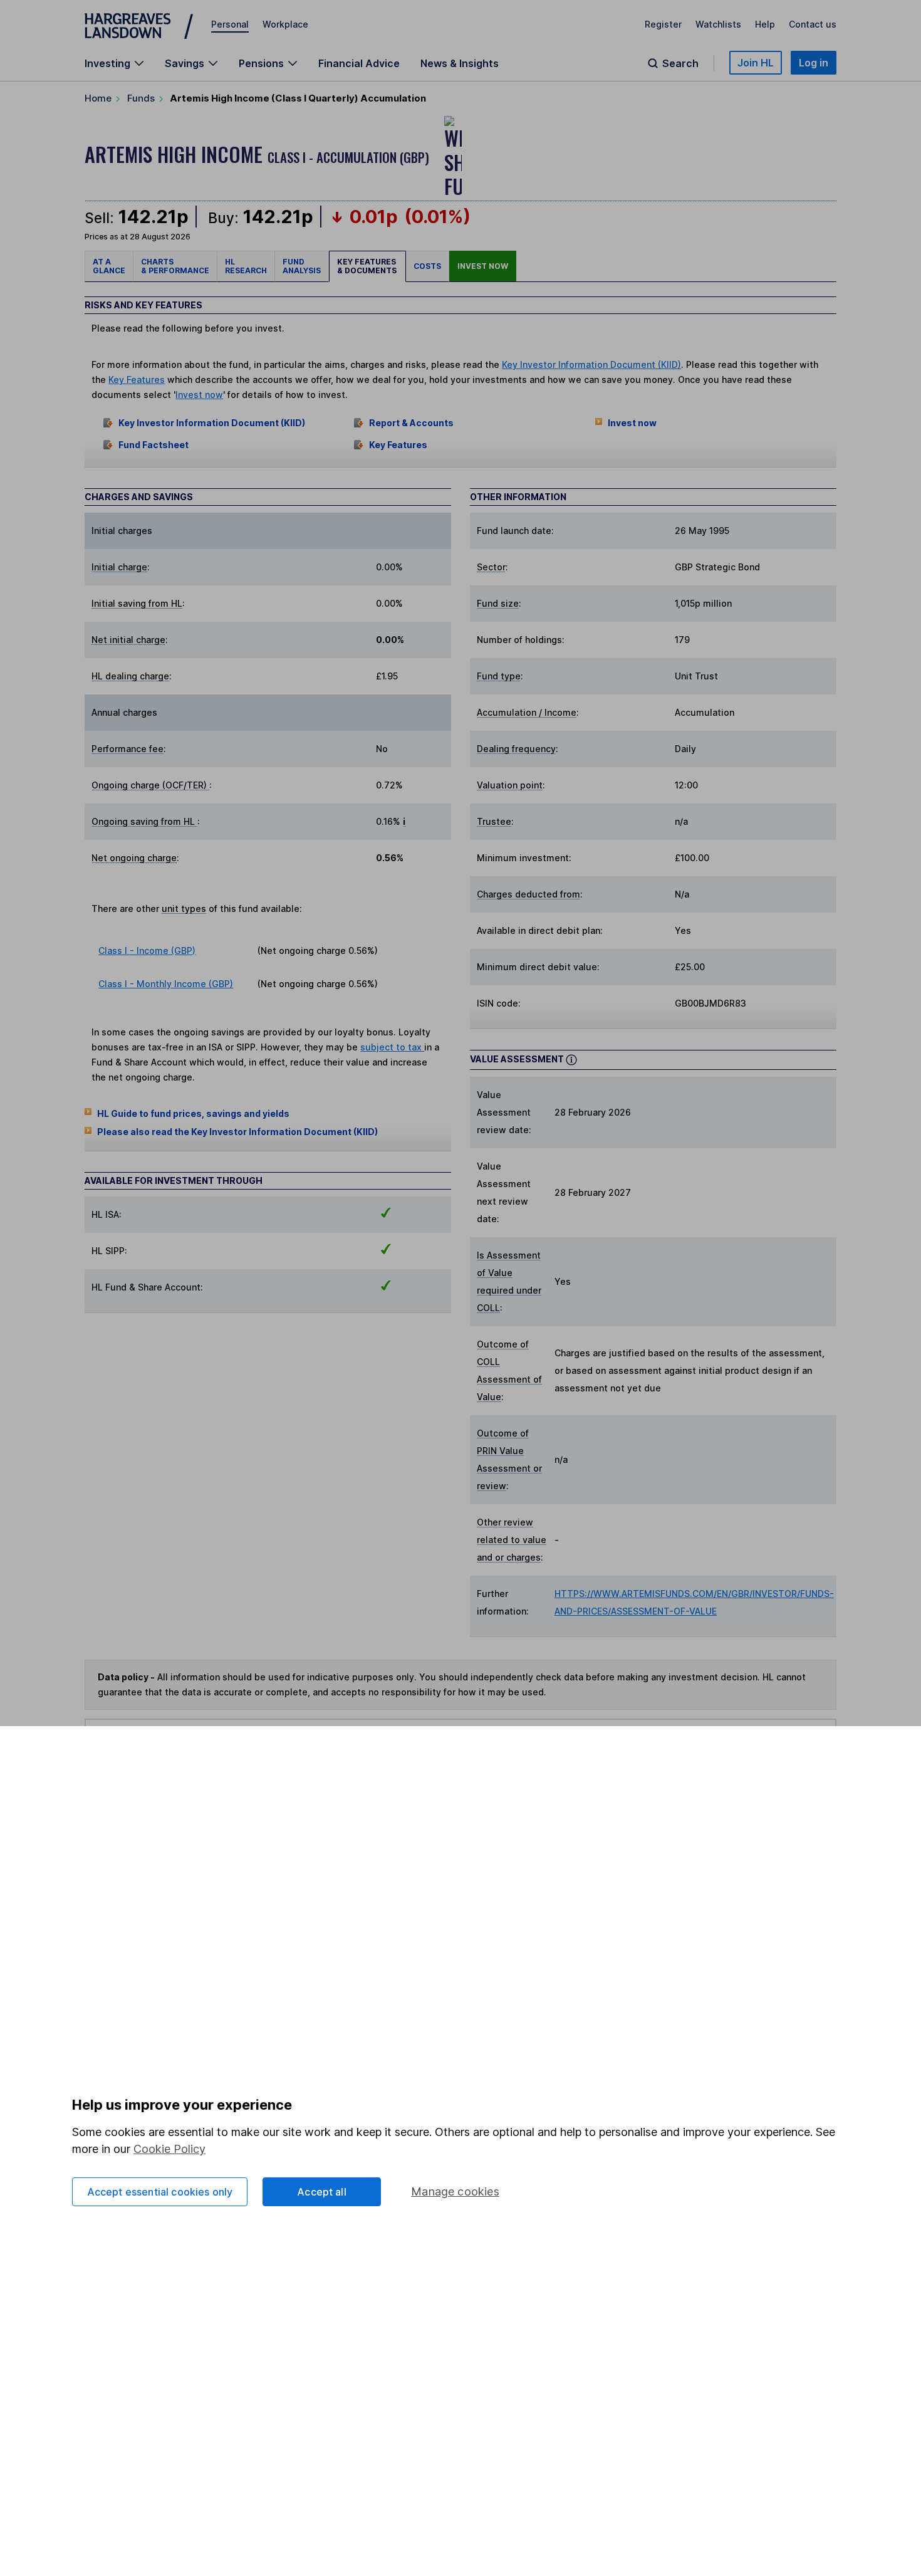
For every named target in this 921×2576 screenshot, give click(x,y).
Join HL (756, 63)
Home (98, 98)
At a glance (109, 266)
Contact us (813, 24)
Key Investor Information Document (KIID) (591, 364)
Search (680, 63)
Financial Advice (359, 63)
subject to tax (392, 1047)
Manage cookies (455, 2191)
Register (663, 24)
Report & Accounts (411, 423)
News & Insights (460, 63)
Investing (107, 63)
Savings (185, 63)
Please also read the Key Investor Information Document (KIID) (237, 1132)
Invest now (483, 266)
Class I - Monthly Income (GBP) (166, 984)
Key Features (137, 380)
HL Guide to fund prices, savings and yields (193, 1113)
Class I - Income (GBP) (147, 950)
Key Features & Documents (367, 266)
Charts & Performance (175, 266)
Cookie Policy (169, 2149)
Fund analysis (302, 266)
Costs (427, 266)
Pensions (261, 63)
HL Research (246, 266)
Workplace (285, 24)
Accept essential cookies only (160, 2192)
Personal (230, 24)
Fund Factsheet (153, 445)
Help (765, 24)
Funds (141, 98)
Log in (814, 63)
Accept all (322, 2192)
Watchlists (718, 24)
